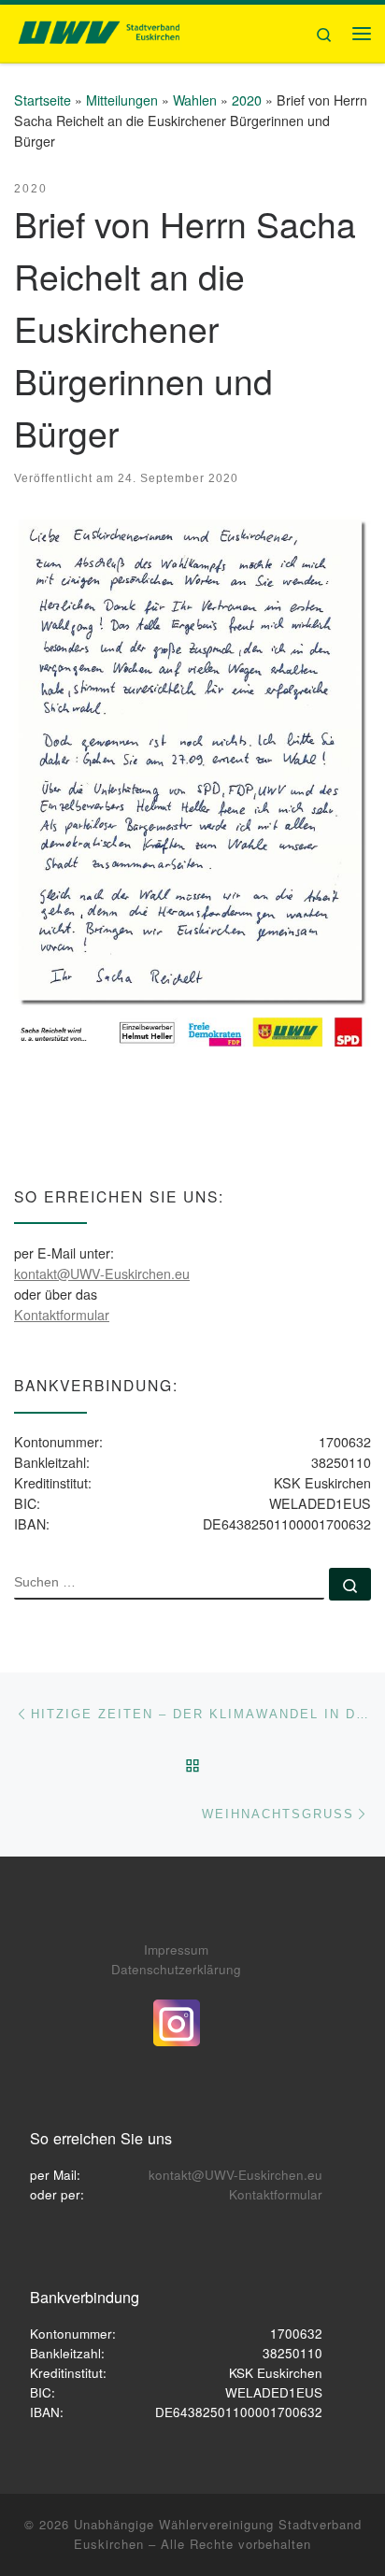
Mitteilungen (122, 100)
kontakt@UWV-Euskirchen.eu (102, 1274)
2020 (247, 100)
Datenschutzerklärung (176, 1969)
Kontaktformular (62, 1315)
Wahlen (195, 100)
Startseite (43, 100)
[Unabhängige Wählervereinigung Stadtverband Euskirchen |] (98, 30)
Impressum (176, 1950)
